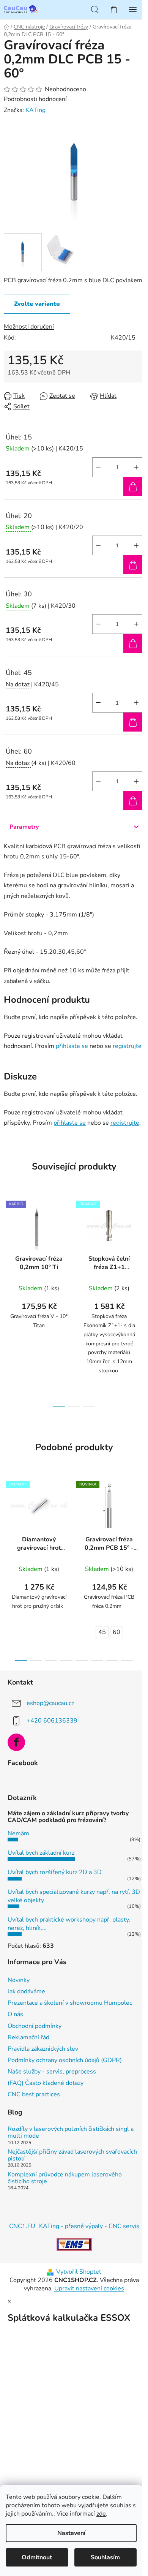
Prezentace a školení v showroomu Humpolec (70, 2003)
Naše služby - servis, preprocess (52, 2072)
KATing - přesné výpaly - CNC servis (89, 2226)
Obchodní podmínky (35, 2026)
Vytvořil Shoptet (79, 2272)
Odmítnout (37, 2557)
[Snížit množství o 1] (98, 467)
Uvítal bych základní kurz (41, 1853)
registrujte (127, 1046)
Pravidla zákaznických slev (43, 2049)
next (140, 1245)
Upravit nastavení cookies (89, 2288)
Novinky (19, 1980)
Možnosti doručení (29, 327)
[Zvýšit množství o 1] (136, 467)
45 (102, 1632)
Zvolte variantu (37, 304)
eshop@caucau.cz (50, 1703)
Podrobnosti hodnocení (35, 99)
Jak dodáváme (26, 1991)
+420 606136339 (52, 1721)
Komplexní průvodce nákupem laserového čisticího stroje (65, 2178)
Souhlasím (105, 2557)
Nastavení (71, 2533)
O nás (15, 2014)
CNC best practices (34, 2094)
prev (8, 1245)
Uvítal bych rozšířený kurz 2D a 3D (55, 1872)
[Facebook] (16, 1742)
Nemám (18, 1833)
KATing (35, 110)
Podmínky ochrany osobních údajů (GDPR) (65, 2060)
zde (101, 2514)
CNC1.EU (22, 2226)
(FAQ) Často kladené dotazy (46, 2083)
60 (117, 1632)
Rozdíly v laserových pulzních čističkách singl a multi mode (71, 2133)
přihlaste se (72, 1046)
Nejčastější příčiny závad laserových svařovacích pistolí (72, 2155)
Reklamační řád (28, 2037)
